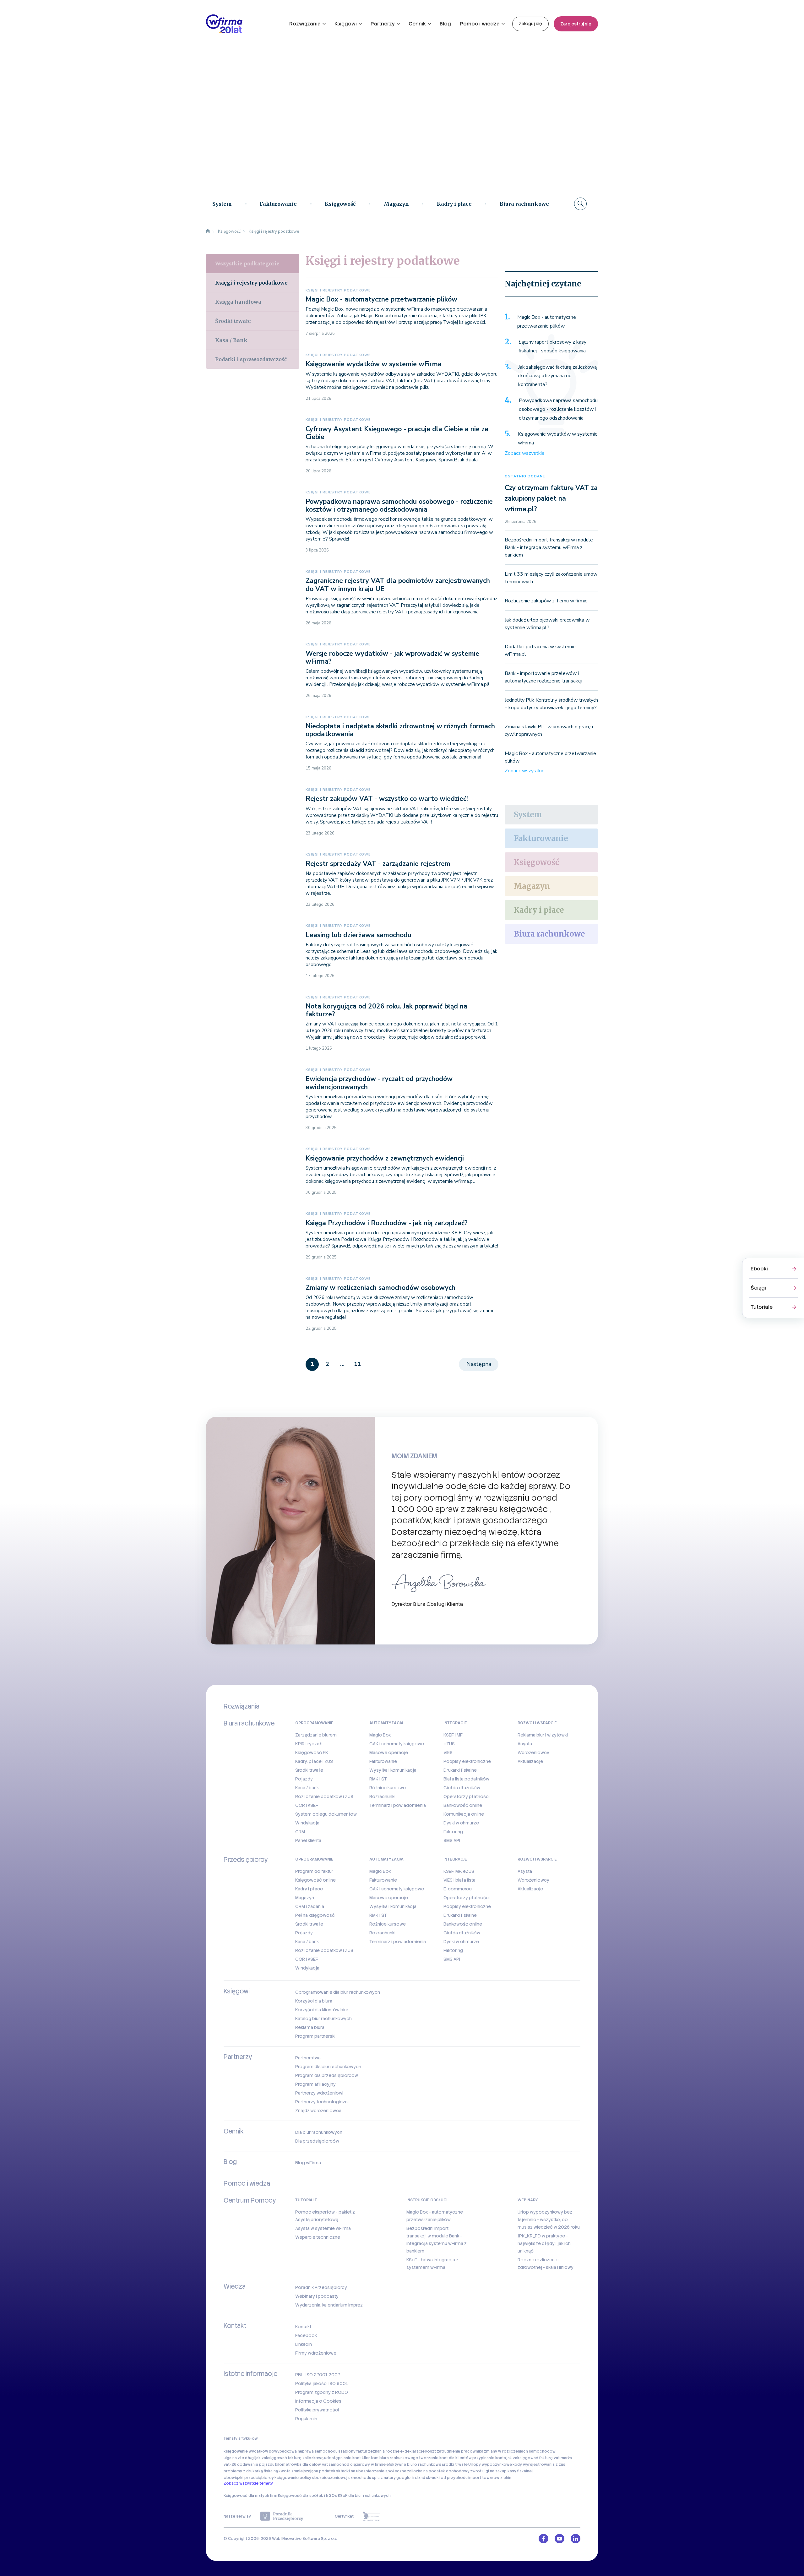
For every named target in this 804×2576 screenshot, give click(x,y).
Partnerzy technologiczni (322, 2102)
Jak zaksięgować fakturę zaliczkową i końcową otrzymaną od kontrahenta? (557, 376)
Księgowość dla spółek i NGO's (308, 2496)
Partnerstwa (308, 2058)
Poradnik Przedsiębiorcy (321, 2287)
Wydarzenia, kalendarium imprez (329, 2305)
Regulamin (306, 2419)
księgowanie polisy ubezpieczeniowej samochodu (323, 2478)
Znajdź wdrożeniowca (318, 2111)
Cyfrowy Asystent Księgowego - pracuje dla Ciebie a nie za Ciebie (397, 433)
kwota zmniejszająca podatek (307, 2471)
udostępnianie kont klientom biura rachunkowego (371, 2458)
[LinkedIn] (576, 2539)
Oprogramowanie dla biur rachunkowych (338, 1992)
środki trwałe (455, 2465)
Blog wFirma (308, 2163)
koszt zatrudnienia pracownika (454, 2451)
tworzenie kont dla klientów (445, 2458)
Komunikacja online (464, 1814)
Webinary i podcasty (317, 2296)
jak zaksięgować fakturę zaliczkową (289, 2458)
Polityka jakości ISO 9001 (322, 2383)
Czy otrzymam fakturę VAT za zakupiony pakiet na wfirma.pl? (551, 498)
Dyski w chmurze (461, 1823)
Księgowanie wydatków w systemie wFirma (374, 364)
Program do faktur (314, 1871)
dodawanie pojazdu (256, 2465)
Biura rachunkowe (524, 204)
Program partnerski (315, 2036)
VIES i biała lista (459, 1880)
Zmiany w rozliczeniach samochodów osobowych (380, 1288)
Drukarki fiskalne (460, 1770)
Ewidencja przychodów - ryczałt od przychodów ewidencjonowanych (379, 1083)
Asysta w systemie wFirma (323, 2228)
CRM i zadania (310, 1906)
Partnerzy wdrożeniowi (319, 2093)
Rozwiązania (305, 24)
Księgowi (346, 24)
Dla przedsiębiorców (317, 2141)
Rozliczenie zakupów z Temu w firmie (546, 601)
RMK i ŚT (378, 1779)
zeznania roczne (384, 2451)
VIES (448, 1753)
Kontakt (303, 2327)
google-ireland (411, 2478)
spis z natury (384, 2478)
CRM (300, 1832)
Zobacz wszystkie (525, 453)
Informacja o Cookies (318, 2401)
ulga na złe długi (239, 2458)
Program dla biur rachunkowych (328, 2067)
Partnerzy (383, 24)
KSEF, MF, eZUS (459, 1871)
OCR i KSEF (307, 1805)
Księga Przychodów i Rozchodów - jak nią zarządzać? (387, 1223)
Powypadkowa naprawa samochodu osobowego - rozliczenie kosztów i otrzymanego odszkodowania (399, 505)
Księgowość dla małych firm (250, 2496)
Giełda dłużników (462, 1788)
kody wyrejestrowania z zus (539, 2465)
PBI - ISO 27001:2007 (318, 2375)
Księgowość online (315, 1880)
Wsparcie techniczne (318, 2237)
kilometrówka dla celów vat (301, 2465)
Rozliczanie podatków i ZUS (324, 1796)
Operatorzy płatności (467, 1796)
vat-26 (230, 2465)
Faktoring (453, 1832)
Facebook (306, 2335)
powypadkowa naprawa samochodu (303, 2451)
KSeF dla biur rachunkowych (364, 2496)
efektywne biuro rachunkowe (414, 2465)
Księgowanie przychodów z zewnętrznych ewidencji (385, 1158)
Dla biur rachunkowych (319, 2132)
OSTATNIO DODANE (525, 476)
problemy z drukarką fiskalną (251, 2471)
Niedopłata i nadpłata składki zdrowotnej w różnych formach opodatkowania (400, 730)
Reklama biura (310, 2027)
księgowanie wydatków (246, 2451)
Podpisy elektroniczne (467, 1761)
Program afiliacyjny (315, 2084)
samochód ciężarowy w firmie (357, 2465)
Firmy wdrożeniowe (316, 2353)
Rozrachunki (382, 1796)
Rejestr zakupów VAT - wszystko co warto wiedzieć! (387, 799)
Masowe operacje (389, 1753)
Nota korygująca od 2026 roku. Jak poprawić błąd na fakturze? (386, 1010)
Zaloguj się (530, 24)
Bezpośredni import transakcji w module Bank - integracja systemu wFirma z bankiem (549, 547)
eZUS (449, 1744)
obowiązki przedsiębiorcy (249, 2478)
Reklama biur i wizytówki (543, 1735)
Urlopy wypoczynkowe (490, 2465)
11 (357, 1364)
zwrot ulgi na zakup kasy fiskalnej (501, 2471)
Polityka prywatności (317, 2410)
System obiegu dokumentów (326, 1814)
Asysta (525, 1744)
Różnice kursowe (388, 1788)
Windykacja (307, 1823)
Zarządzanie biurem (316, 1735)
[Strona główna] (208, 231)
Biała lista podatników (466, 1779)
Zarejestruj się (576, 24)
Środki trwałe (233, 321)
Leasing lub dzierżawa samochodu (359, 935)
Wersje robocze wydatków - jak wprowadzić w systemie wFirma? (392, 658)
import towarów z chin (490, 2478)
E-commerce (458, 1889)
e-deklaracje (412, 2451)
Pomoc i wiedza (480, 24)
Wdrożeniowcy (533, 1753)
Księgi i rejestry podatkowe (338, 290)
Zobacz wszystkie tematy (248, 2483)
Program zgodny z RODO (322, 2392)
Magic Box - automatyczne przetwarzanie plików (381, 299)
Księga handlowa (238, 302)
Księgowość (340, 204)
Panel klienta (308, 1840)
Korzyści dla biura (314, 2001)
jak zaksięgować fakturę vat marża (539, 2458)
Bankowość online (463, 1805)
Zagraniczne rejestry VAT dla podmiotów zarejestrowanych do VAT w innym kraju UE (398, 585)
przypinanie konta (489, 2458)
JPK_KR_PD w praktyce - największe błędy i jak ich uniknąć (544, 2243)
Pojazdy (304, 1779)
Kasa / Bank (231, 340)
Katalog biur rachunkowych (323, 2019)
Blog (445, 24)
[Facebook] (543, 2539)
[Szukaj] (580, 204)
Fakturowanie (278, 204)
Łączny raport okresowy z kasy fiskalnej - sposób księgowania (552, 346)
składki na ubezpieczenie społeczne (371, 2471)
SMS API (452, 1840)
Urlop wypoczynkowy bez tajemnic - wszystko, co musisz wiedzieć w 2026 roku (549, 2220)
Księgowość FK (312, 1753)
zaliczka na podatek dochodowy (438, 2471)
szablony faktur (353, 2451)
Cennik (417, 24)
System (222, 204)
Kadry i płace (454, 204)
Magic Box (380, 1735)
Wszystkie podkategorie (247, 264)
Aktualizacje (530, 1761)
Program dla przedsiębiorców (327, 2075)
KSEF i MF (453, 1735)
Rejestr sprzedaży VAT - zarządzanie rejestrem (378, 864)
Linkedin (304, 2344)
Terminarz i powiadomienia (398, 1805)
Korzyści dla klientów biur (322, 2010)
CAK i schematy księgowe (397, 1744)
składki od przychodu (447, 2478)
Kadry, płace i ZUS (314, 1761)
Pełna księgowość (315, 1915)
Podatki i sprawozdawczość (251, 359)
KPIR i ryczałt (309, 1744)
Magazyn (396, 204)
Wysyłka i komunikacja (393, 1770)
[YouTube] (560, 2539)
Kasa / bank (307, 1788)
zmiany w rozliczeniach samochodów (520, 2451)
